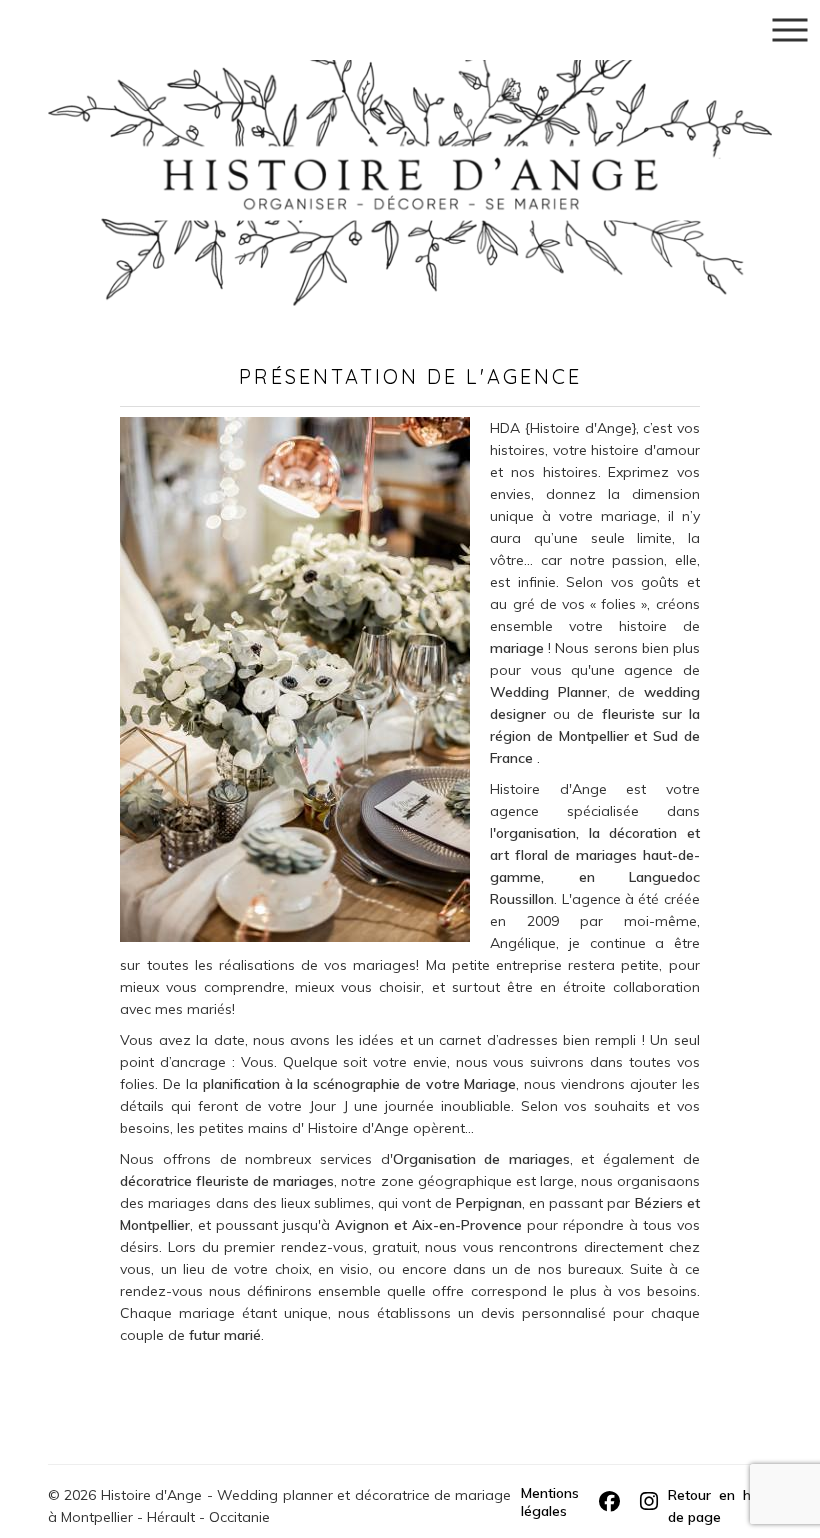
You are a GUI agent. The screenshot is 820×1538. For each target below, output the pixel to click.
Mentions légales (550, 1502)
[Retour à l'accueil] (410, 151)
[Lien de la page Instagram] (649, 1502)
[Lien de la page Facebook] (609, 1502)
